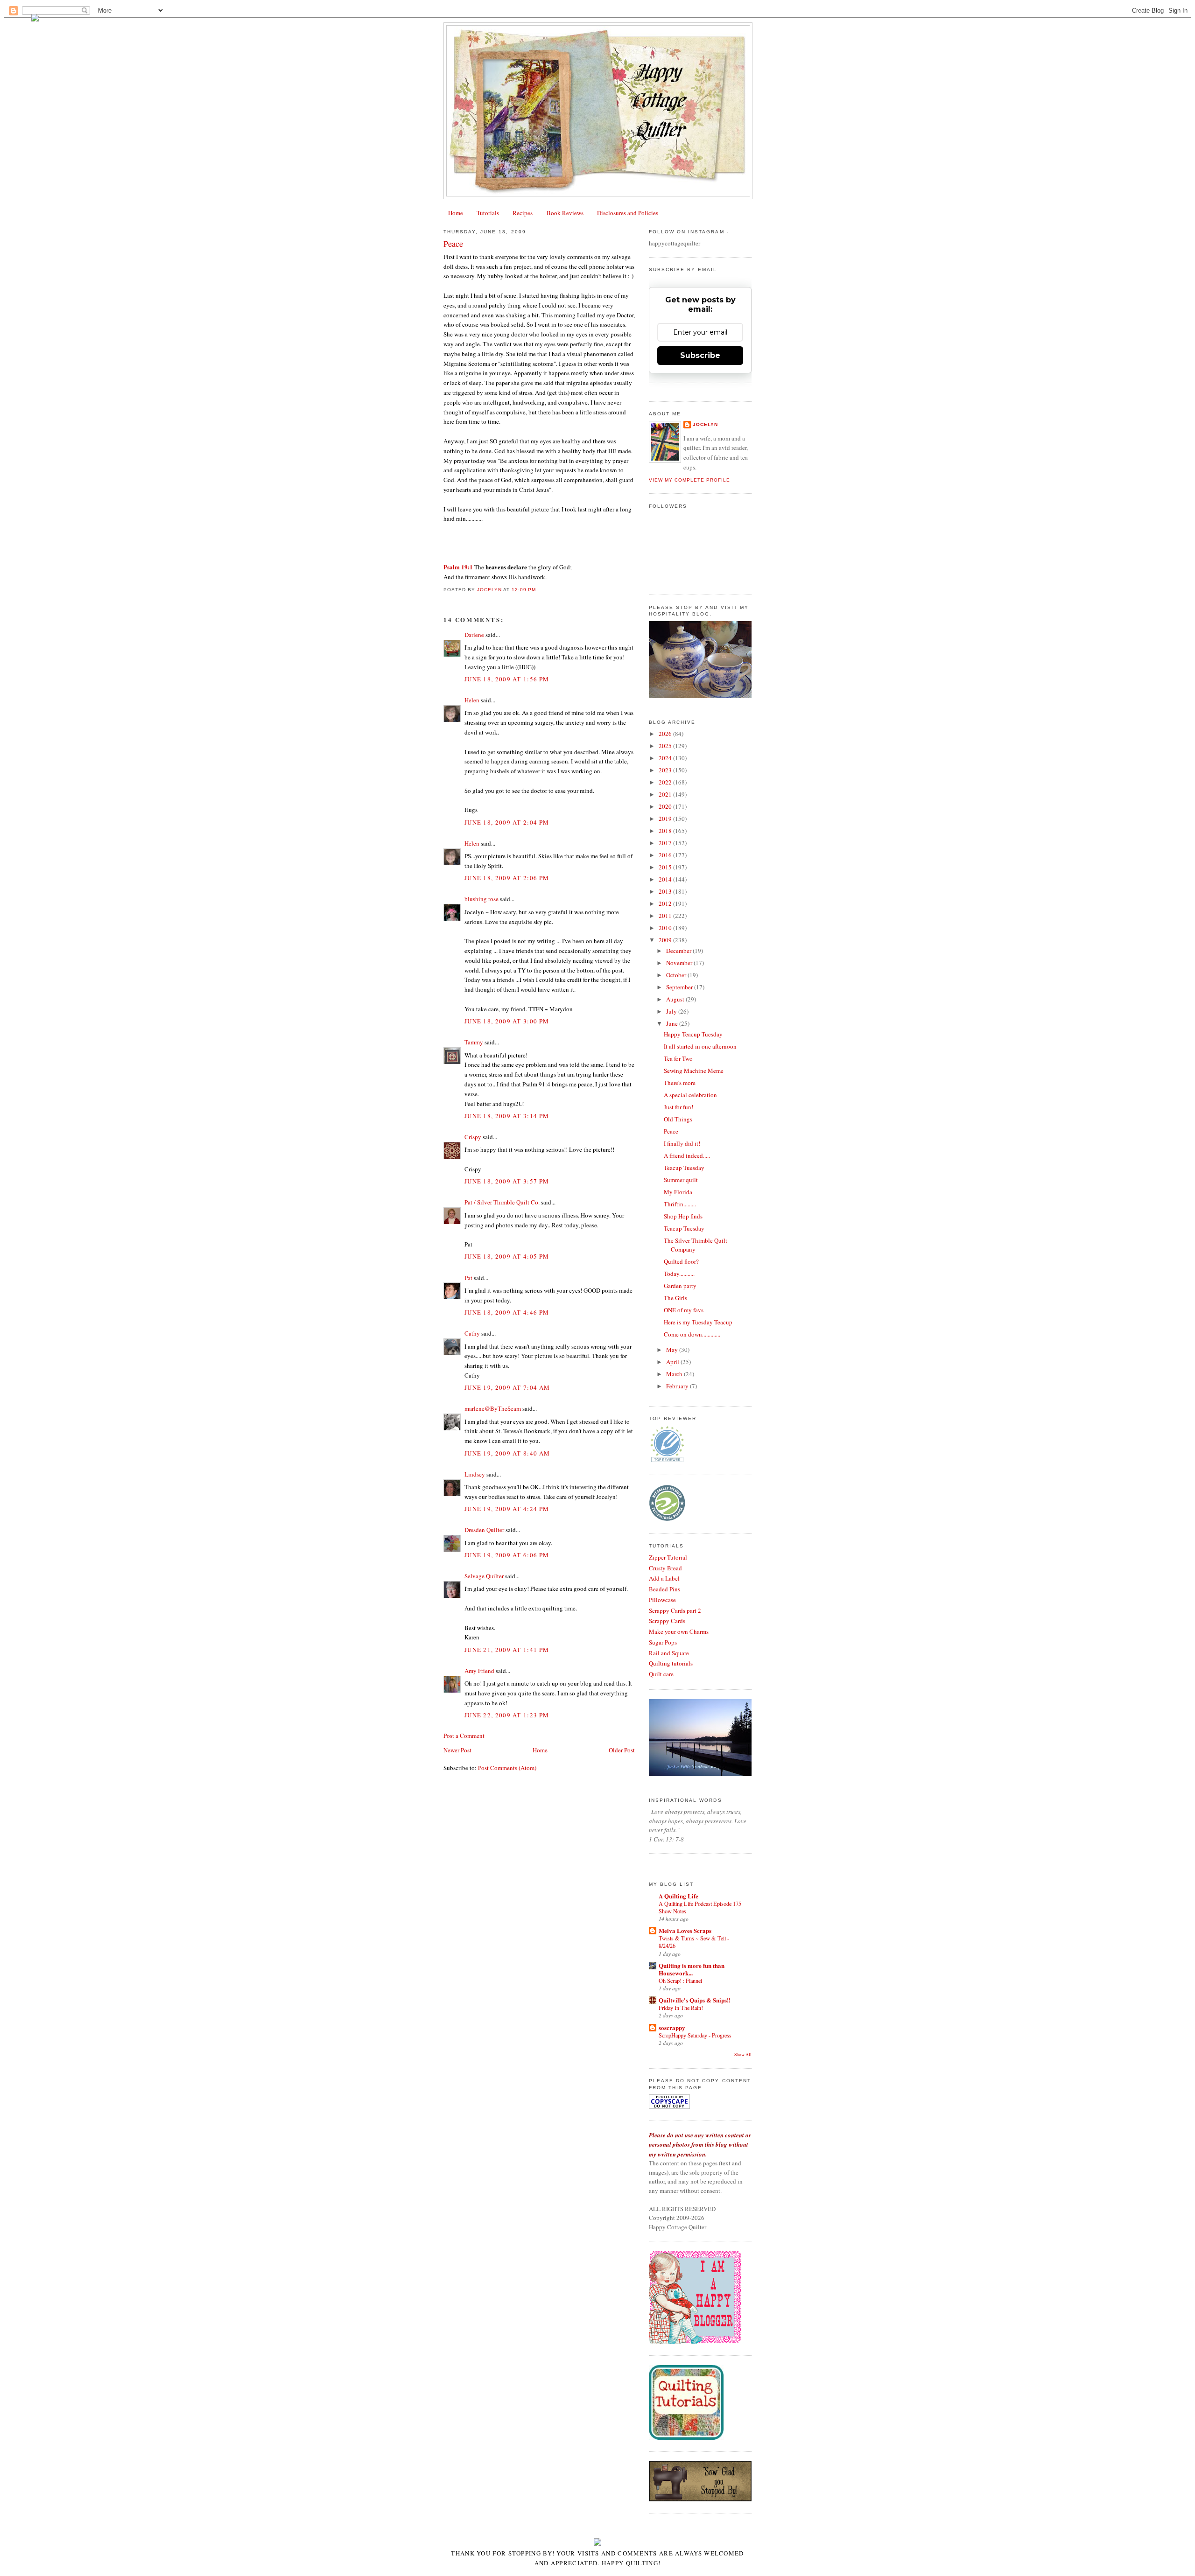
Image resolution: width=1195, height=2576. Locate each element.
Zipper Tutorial (668, 1557)
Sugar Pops (663, 1642)
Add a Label (664, 1578)
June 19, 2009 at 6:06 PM (507, 1555)
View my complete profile (689, 480)
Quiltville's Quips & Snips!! (695, 2000)
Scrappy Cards (667, 1621)
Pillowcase (662, 1600)
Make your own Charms (679, 1631)
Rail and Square (669, 1653)
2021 (666, 794)
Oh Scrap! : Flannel (680, 1981)
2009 (666, 940)
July (672, 1011)
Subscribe (700, 355)
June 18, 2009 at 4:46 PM (507, 1312)
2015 (666, 867)
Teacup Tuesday (684, 1168)
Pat (468, 1278)
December (679, 951)
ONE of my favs (684, 1310)
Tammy (474, 1042)
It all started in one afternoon (700, 1046)
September (680, 987)
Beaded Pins (664, 1589)
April (673, 1362)
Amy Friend (479, 1671)
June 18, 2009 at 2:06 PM (507, 878)
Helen (472, 700)
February (678, 1386)
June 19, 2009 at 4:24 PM (507, 1509)
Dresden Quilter (484, 1530)
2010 (666, 928)
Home (456, 213)
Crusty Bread (665, 1568)
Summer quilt (681, 1180)
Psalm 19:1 (458, 567)
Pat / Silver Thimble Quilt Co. (502, 1202)
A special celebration (690, 1095)
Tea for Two (678, 1058)
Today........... (679, 1274)
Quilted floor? (681, 1261)
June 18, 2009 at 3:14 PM (507, 1116)
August (676, 999)
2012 (666, 903)
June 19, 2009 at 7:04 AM (507, 1387)
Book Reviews (565, 213)
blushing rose (482, 899)
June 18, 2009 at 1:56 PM (507, 679)
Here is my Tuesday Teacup (698, 1322)
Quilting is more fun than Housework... (692, 1969)
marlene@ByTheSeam (493, 1408)
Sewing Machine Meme (694, 1071)
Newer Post (457, 1750)
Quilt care (661, 1674)
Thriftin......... (680, 1204)
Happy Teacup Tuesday (693, 1034)
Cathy (472, 1333)
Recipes (523, 213)
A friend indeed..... (687, 1155)
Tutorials (488, 213)
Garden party (680, 1286)
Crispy (473, 1137)
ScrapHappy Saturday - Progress (695, 2035)
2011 (666, 916)
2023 (666, 770)
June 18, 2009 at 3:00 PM (507, 1021)
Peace (671, 1131)
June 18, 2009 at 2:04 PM (507, 822)
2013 (666, 891)
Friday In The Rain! (681, 2008)
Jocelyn (705, 424)
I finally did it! (682, 1143)
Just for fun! (678, 1107)
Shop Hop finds (683, 1216)
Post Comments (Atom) (507, 1768)
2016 (666, 855)
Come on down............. (692, 1334)
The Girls (675, 1298)
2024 (666, 758)
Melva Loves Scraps (685, 1930)
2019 (666, 819)
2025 (666, 746)
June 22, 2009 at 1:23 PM (507, 1715)
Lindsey (475, 1474)
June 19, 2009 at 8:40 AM (507, 1453)
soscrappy (672, 2027)
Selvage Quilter (484, 1576)
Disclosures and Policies (628, 213)
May (673, 1350)
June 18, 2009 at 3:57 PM (507, 1181)
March (675, 1374)
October (677, 975)
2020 (666, 806)
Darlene (474, 635)
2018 (666, 831)
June (673, 1023)
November (680, 963)
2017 (666, 843)
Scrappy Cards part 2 (675, 1610)
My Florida (678, 1192)
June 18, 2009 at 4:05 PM (507, 1256)
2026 (666, 734)
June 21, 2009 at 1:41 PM (507, 1650)
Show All (743, 2054)
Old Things (678, 1119)
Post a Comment (464, 1736)
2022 (666, 782)
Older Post (622, 1750)
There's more (680, 1083)
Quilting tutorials (671, 1663)
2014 (666, 879)
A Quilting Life (678, 1896)
